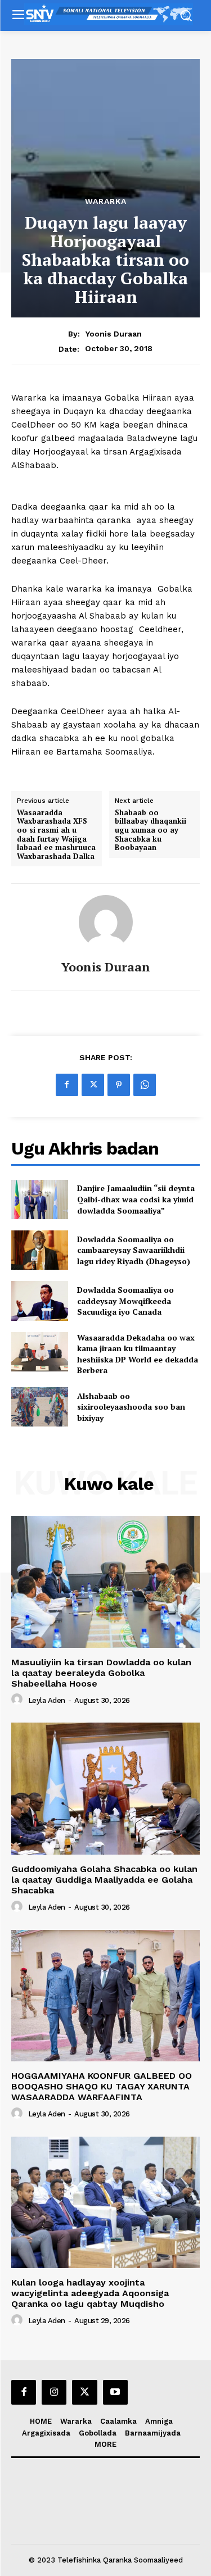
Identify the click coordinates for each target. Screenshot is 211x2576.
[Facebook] (67, 1085)
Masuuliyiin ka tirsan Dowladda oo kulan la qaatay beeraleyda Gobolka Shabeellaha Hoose (101, 1673)
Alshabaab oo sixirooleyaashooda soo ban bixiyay (131, 1407)
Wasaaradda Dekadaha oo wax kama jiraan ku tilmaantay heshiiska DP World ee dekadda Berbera (138, 1354)
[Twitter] (93, 1085)
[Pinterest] (119, 1085)
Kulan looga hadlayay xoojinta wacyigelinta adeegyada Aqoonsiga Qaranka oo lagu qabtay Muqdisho (90, 2293)
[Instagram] (54, 2392)
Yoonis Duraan (114, 334)
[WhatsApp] (145, 1085)
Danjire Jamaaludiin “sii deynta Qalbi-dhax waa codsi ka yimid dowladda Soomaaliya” (136, 1199)
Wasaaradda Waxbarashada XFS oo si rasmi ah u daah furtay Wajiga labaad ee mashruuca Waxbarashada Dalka (56, 835)
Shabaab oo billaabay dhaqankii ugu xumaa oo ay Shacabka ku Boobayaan (151, 830)
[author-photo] (19, 1700)
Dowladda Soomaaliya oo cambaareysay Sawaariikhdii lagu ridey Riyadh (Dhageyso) (134, 1250)
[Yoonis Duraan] (106, 922)
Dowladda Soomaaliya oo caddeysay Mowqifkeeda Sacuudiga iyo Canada (125, 1301)
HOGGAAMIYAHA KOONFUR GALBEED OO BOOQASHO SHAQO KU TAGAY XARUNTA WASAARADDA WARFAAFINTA (102, 2086)
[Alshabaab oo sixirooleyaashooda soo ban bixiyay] (40, 1407)
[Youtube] (115, 2392)
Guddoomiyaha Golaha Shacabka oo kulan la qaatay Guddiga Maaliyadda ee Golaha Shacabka (104, 1880)
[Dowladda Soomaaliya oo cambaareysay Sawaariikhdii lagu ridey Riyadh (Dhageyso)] (40, 1250)
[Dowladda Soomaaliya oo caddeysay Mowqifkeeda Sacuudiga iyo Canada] (40, 1301)
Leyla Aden (47, 1700)
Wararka (106, 201)
